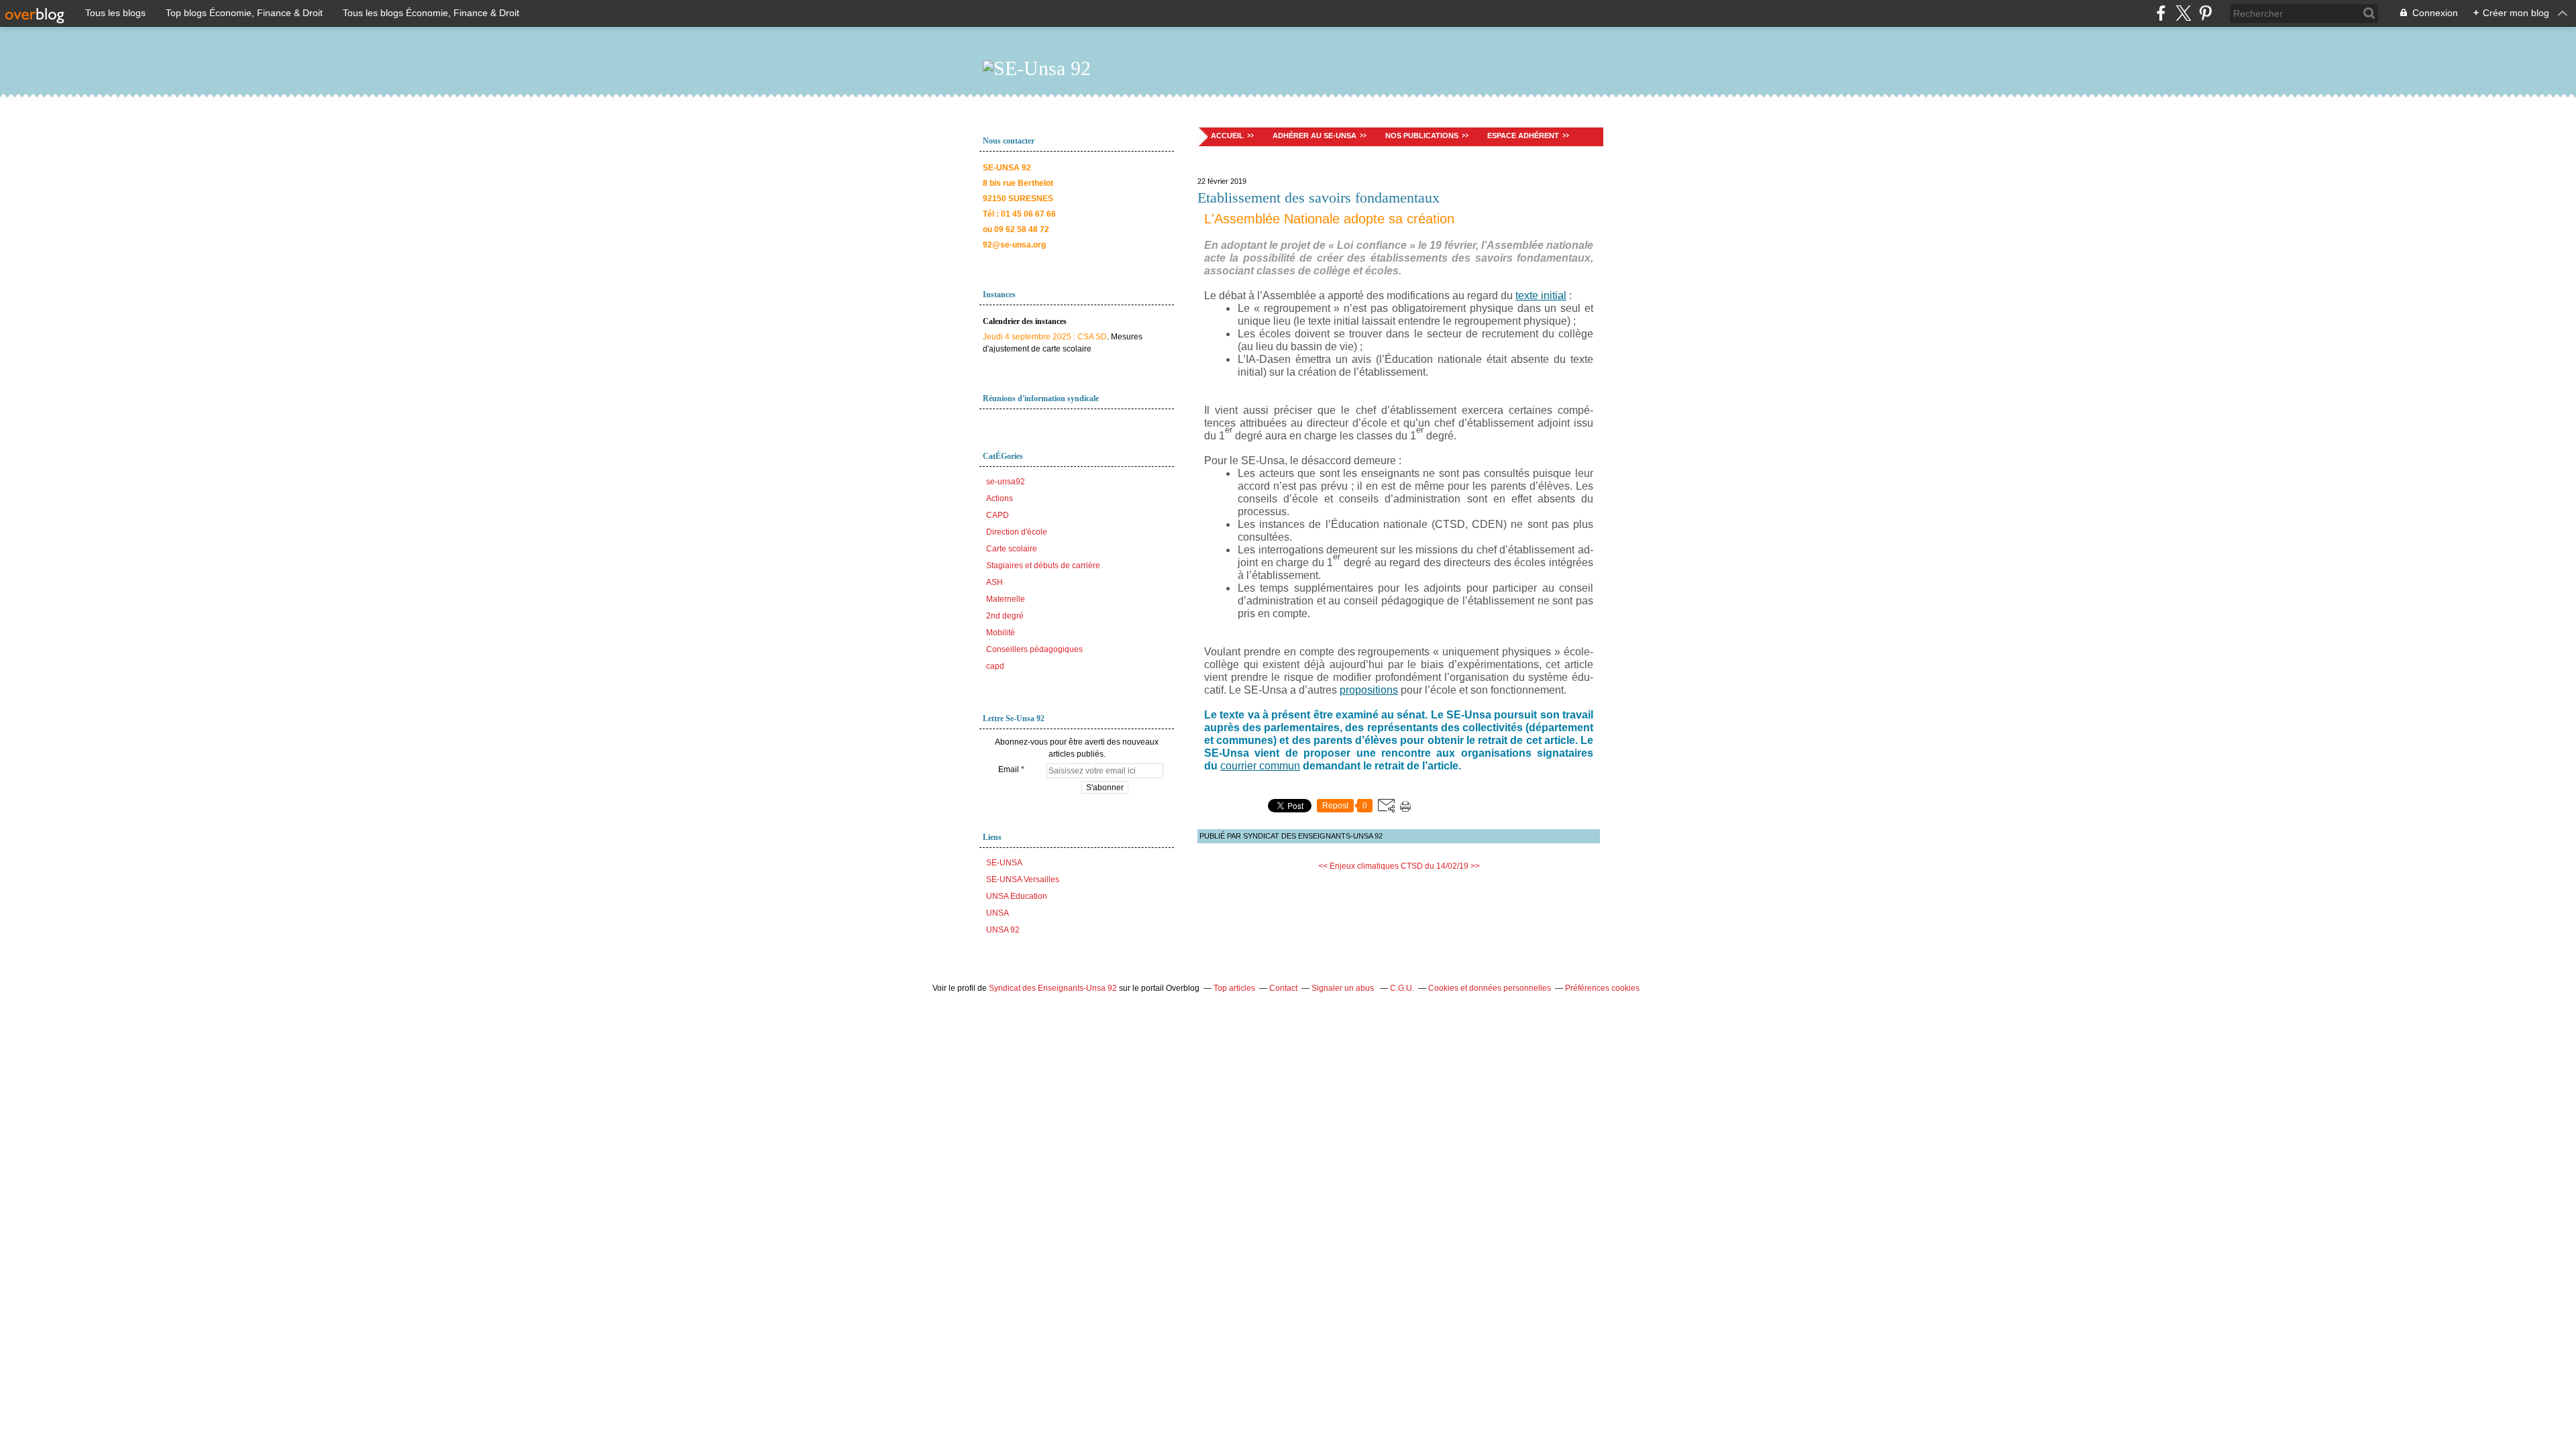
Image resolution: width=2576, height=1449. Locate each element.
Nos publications (1422, 136)
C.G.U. (1402, 988)
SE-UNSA (1004, 863)
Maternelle (1006, 599)
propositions (1369, 690)
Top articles (1234, 988)
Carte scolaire (1012, 549)
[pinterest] (2205, 13)
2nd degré (1005, 616)
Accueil (1227, 136)
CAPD (998, 515)
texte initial (1541, 296)
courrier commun (1260, 766)
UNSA (998, 913)
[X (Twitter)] (2183, 13)
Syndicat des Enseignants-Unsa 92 (1053, 988)
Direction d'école (1017, 532)
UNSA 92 (1003, 930)
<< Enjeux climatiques (1358, 866)
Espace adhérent (1523, 136)
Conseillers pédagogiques (1034, 649)
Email (1009, 769)
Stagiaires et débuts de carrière (1043, 566)
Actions (1000, 498)
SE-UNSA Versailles (1023, 879)
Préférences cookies (1602, 988)
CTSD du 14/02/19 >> (1440, 866)
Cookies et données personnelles (1490, 988)
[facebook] (2161, 13)
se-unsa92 (1006, 482)
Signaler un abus (1344, 988)
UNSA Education (1017, 896)
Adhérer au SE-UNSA (1314, 136)
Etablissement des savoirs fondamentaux (1319, 198)
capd (995, 666)
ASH (995, 582)
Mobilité (1001, 633)
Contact (1283, 988)
